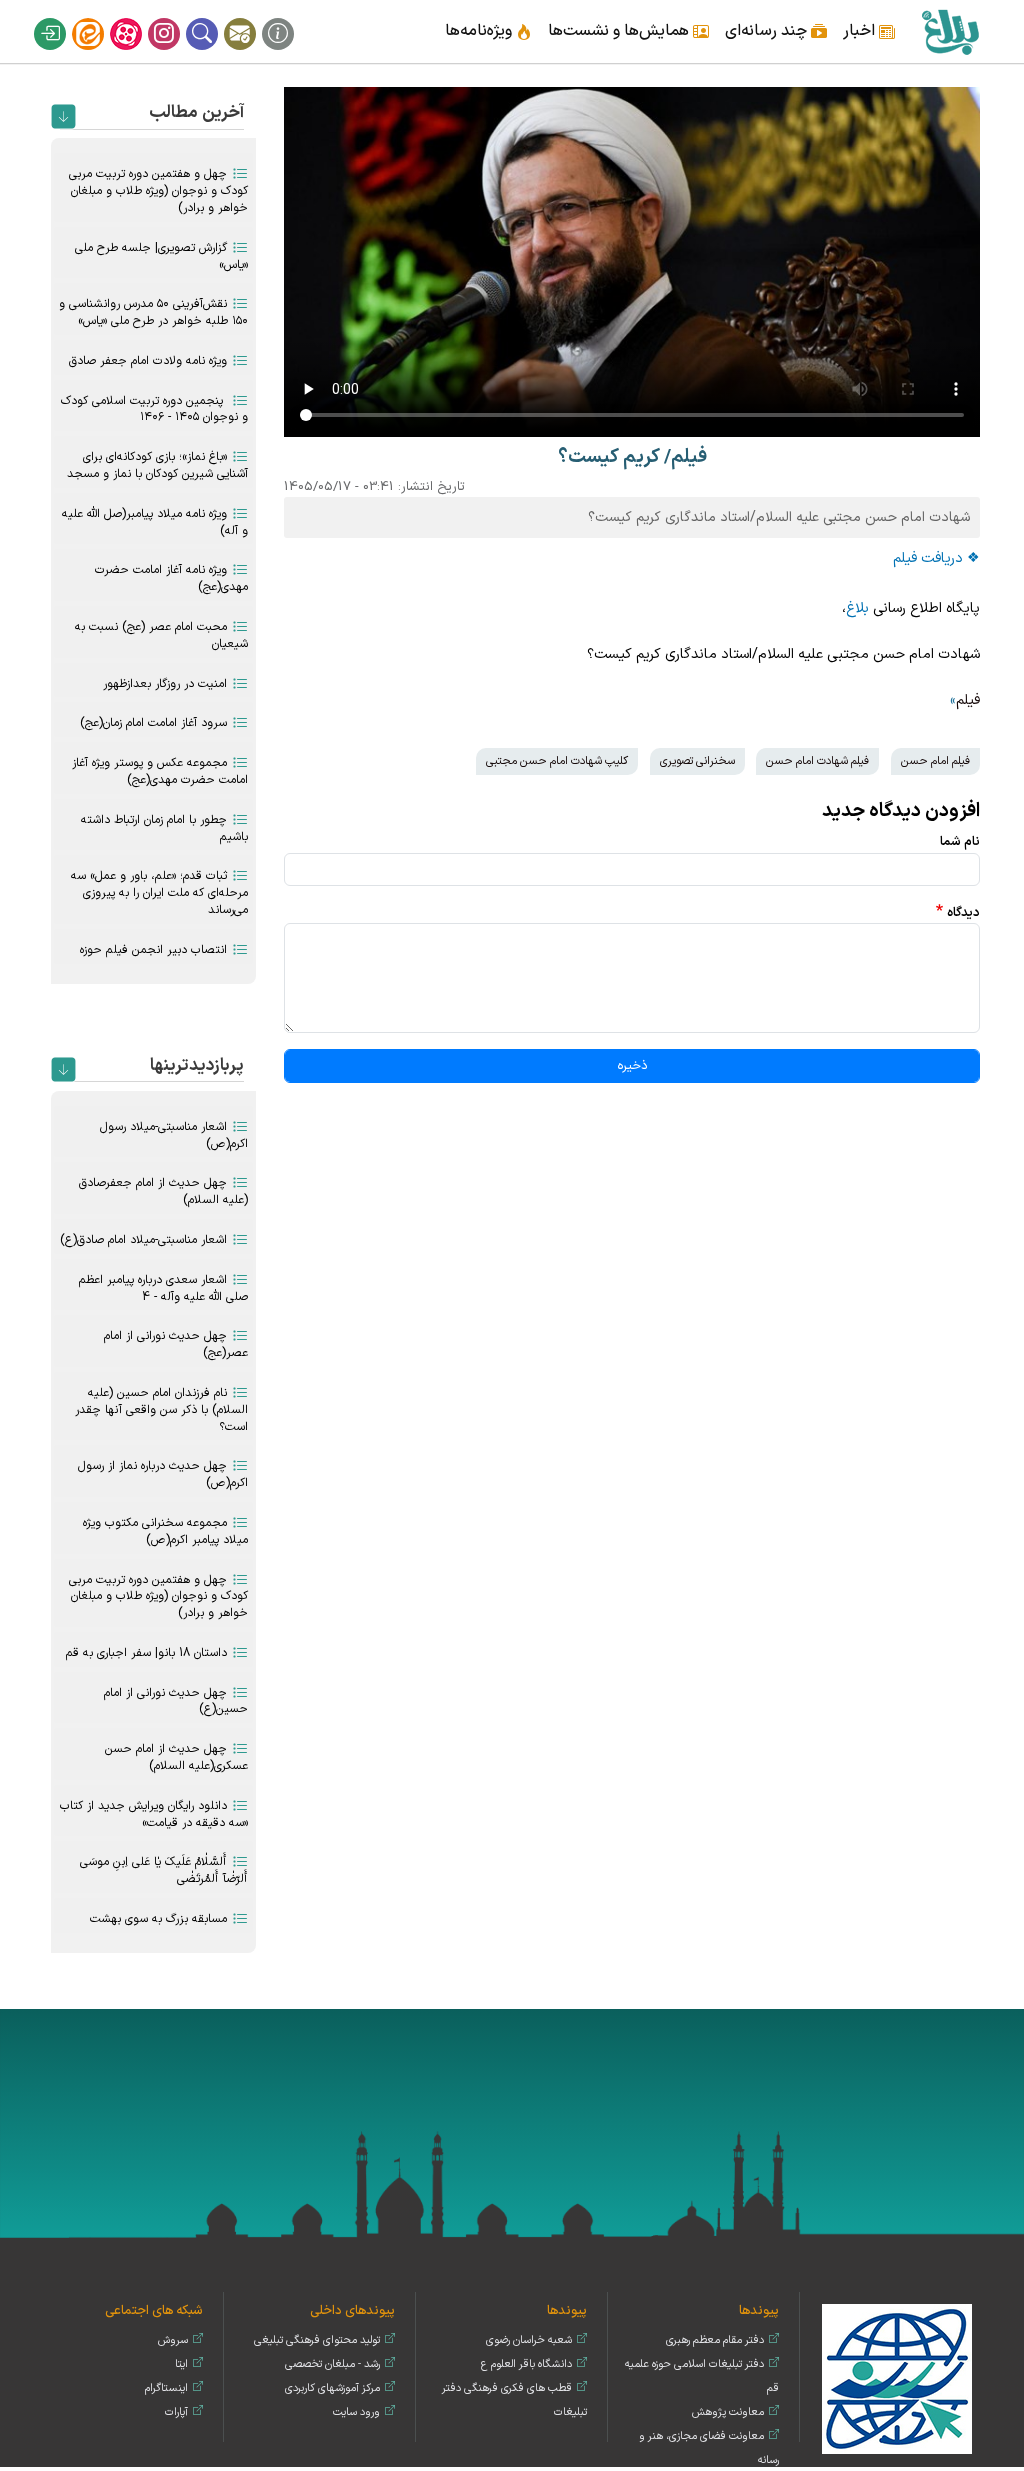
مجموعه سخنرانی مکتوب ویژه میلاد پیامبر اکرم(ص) (165, 1531)
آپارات (139, 18)
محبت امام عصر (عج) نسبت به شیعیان (161, 635)
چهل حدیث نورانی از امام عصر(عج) (176, 1344)
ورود (63, 18)
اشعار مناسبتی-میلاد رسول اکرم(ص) (174, 1135)
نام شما (960, 841)
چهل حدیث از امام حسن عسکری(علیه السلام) (176, 1757)
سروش (173, 2340)
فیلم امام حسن (935, 761)
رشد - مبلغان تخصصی (332, 2364)
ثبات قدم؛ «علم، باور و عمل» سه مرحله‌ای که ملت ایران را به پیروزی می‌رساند (159, 893)
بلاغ (857, 608)
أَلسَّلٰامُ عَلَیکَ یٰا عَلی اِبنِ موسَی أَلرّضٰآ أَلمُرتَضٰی (164, 1870)
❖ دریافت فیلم (936, 558)
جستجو (215, 18)
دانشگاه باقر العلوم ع (526, 2364)
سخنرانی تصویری (697, 761)
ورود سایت (356, 2412)
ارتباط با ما (253, 18)
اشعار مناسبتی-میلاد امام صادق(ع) (143, 1240)
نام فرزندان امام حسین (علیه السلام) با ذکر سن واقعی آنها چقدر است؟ (161, 1410)
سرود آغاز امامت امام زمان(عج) (153, 723)
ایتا (101, 18)
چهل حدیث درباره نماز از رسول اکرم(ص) (163, 1474)
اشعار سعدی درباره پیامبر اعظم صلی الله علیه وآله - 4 (163, 1288)
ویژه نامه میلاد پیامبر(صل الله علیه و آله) (155, 522)
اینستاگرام (177, 18)
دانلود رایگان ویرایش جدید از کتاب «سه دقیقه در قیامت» (154, 1814)
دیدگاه (963, 912)
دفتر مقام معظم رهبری (715, 2340)
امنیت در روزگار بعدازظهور (165, 684)
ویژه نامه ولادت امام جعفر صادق (148, 361)
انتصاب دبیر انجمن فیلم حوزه (153, 950)
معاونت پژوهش (728, 2412)
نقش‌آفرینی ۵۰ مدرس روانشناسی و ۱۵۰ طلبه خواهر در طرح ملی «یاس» (153, 312)
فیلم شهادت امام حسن (817, 761)
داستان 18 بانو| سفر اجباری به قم (146, 1653)
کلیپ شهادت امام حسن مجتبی (557, 761)
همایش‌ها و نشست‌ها (618, 31)
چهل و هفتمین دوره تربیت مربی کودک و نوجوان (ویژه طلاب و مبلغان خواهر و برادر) (158, 191)
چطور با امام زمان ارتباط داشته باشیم (164, 828)
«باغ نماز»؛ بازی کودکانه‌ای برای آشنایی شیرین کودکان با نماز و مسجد (157, 465)
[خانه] (949, 31)
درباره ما (291, 18)
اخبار (859, 31)
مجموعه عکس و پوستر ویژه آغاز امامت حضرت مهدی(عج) (160, 771)
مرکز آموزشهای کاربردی (332, 2388)
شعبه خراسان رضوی (529, 2340)
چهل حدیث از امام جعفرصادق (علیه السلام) (163, 1191)
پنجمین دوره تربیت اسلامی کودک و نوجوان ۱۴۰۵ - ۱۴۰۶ (154, 409)
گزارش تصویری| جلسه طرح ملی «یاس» (161, 256)
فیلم (968, 700)
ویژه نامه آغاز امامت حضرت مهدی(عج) (171, 578)
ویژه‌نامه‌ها (478, 31)
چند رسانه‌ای (766, 31)
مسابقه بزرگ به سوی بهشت (158, 1919)
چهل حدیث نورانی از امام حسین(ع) (176, 1701)
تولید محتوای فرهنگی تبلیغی (317, 2340)
